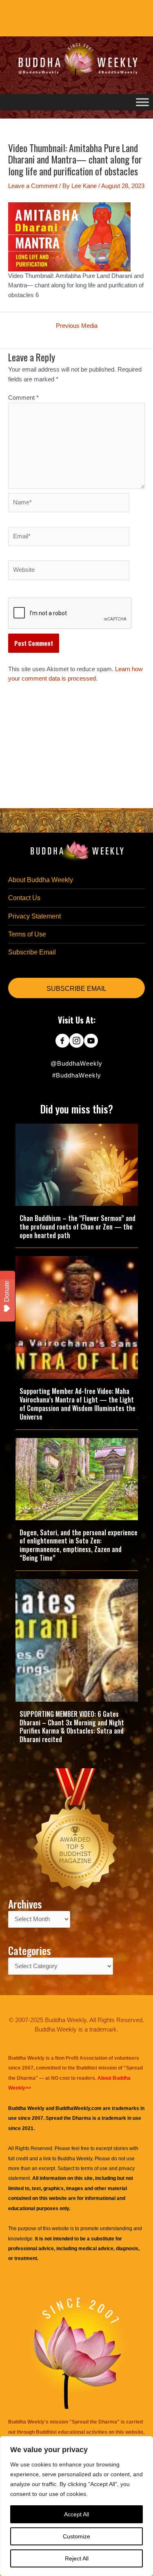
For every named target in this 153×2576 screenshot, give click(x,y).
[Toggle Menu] (142, 102)
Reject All (77, 2558)
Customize (76, 2536)
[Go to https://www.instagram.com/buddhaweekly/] (76, 1042)
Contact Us (24, 898)
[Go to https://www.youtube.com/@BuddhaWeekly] (91, 1042)
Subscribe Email (32, 952)
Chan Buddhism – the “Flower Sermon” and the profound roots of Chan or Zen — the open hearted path (78, 1227)
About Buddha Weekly (41, 880)
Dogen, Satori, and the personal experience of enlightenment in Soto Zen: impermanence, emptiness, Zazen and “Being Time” (79, 1545)
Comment (23, 398)
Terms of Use (27, 934)
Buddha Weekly (75, 2159)
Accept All (76, 2514)
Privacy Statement (34, 916)
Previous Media (77, 326)
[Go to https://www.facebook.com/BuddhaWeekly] (62, 1042)
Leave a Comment (33, 186)
